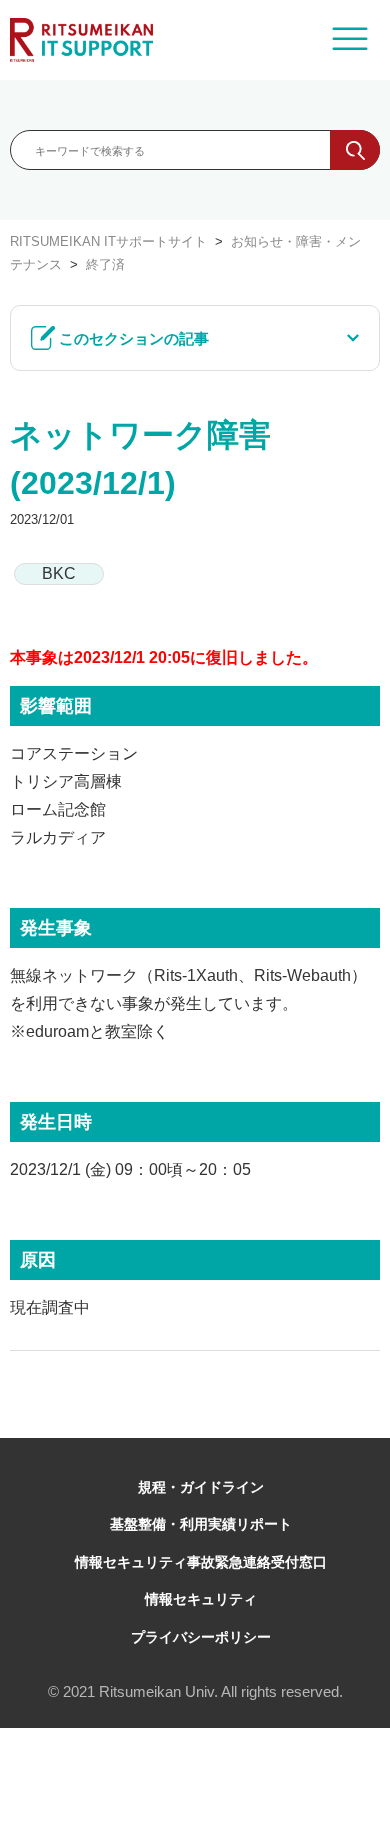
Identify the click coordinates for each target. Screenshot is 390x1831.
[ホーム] (81, 40)
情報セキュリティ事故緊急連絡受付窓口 (201, 1562)
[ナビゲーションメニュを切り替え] (350, 40)
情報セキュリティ (201, 1599)
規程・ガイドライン (201, 1487)
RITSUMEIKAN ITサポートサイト (108, 241)
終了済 (105, 264)
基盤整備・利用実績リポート (201, 1524)
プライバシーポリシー (201, 1637)
